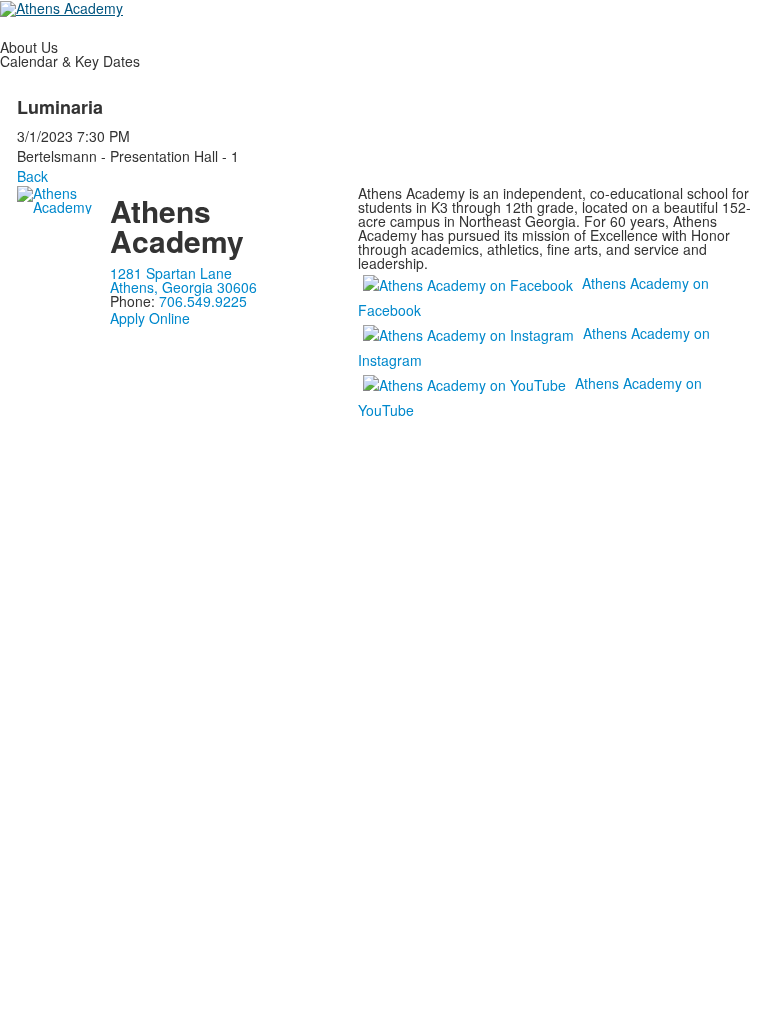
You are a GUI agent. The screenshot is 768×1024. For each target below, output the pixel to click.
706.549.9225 (203, 301)
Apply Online (150, 318)
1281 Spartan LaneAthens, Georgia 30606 (183, 280)
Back (32, 176)
